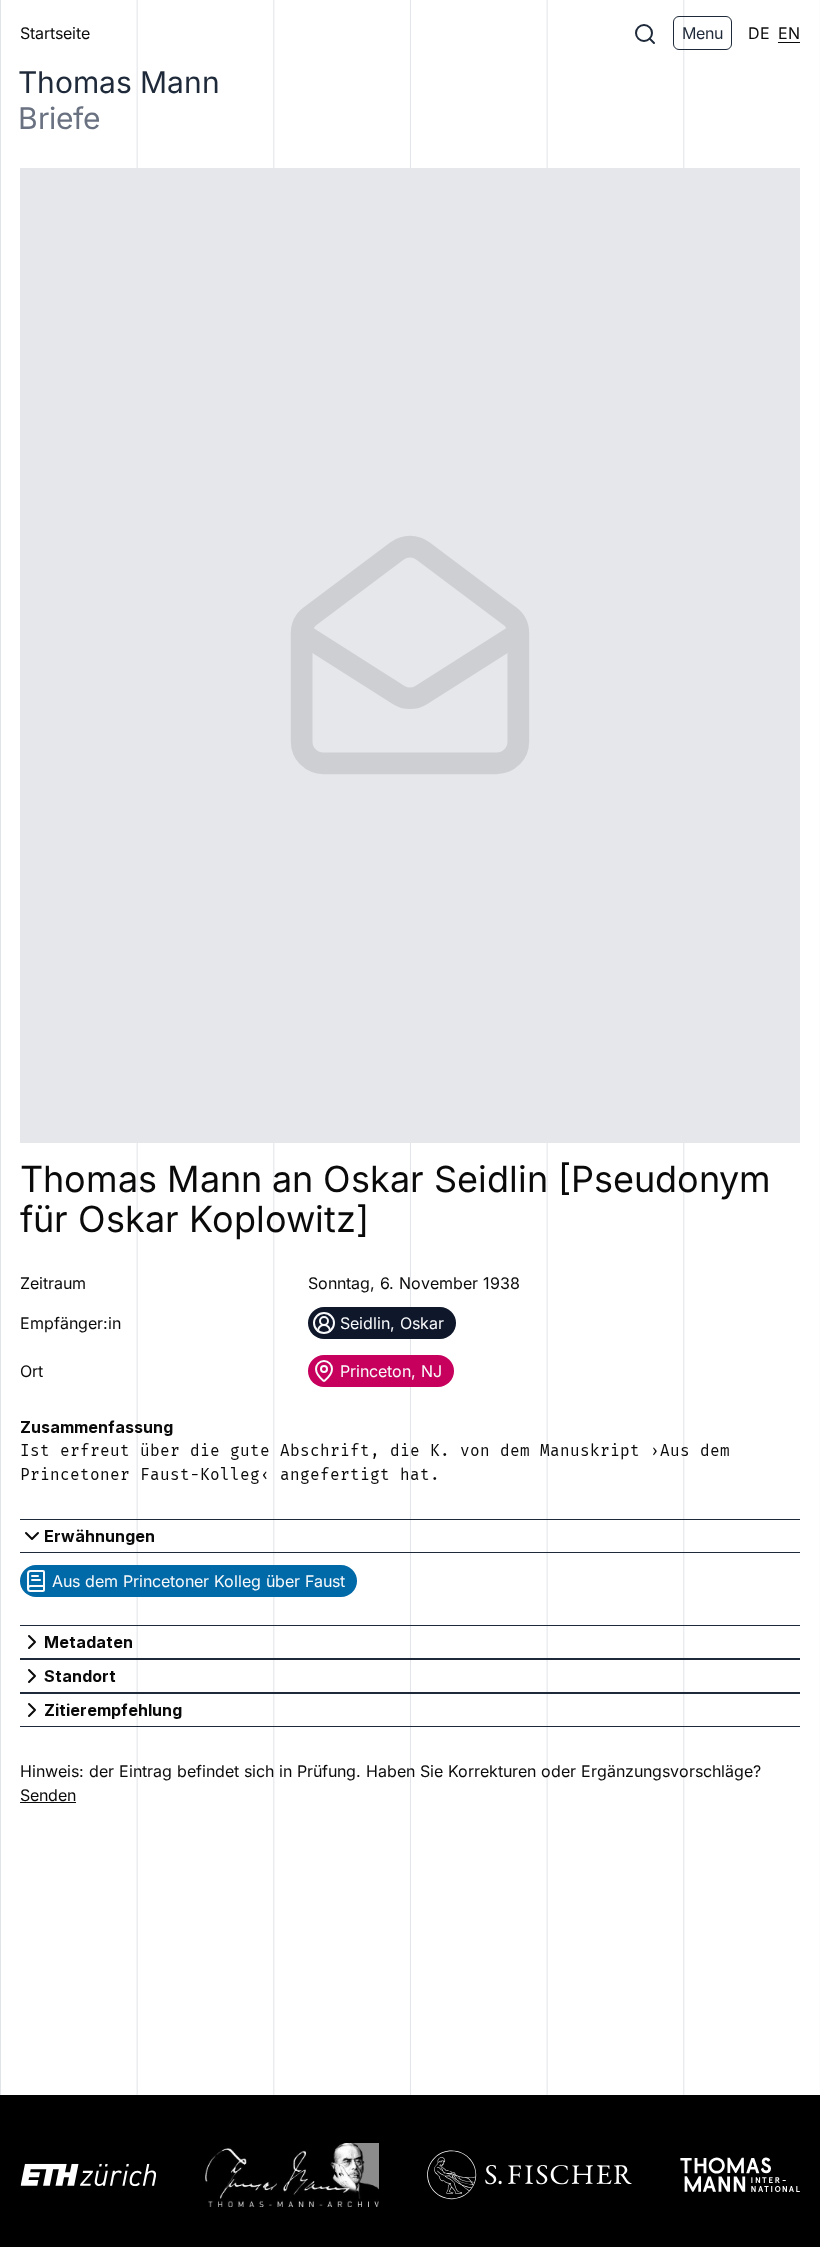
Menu (702, 33)
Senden (48, 1795)
